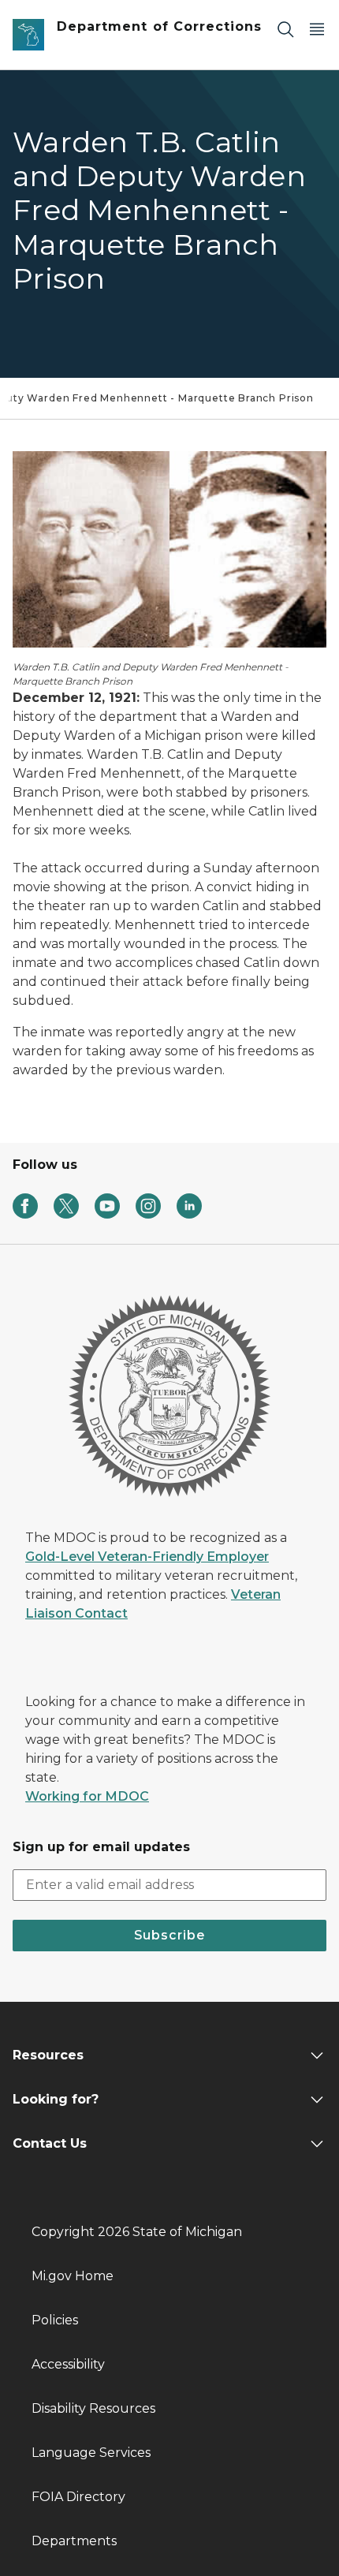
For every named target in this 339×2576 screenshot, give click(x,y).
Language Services (91, 2453)
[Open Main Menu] (317, 29)
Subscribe (169, 1935)
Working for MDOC (87, 1796)
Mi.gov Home (73, 2276)
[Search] (285, 29)
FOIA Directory (78, 2497)
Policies (55, 2320)
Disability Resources (93, 2408)
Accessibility (68, 2364)
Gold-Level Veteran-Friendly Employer (147, 1557)
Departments (74, 2541)
